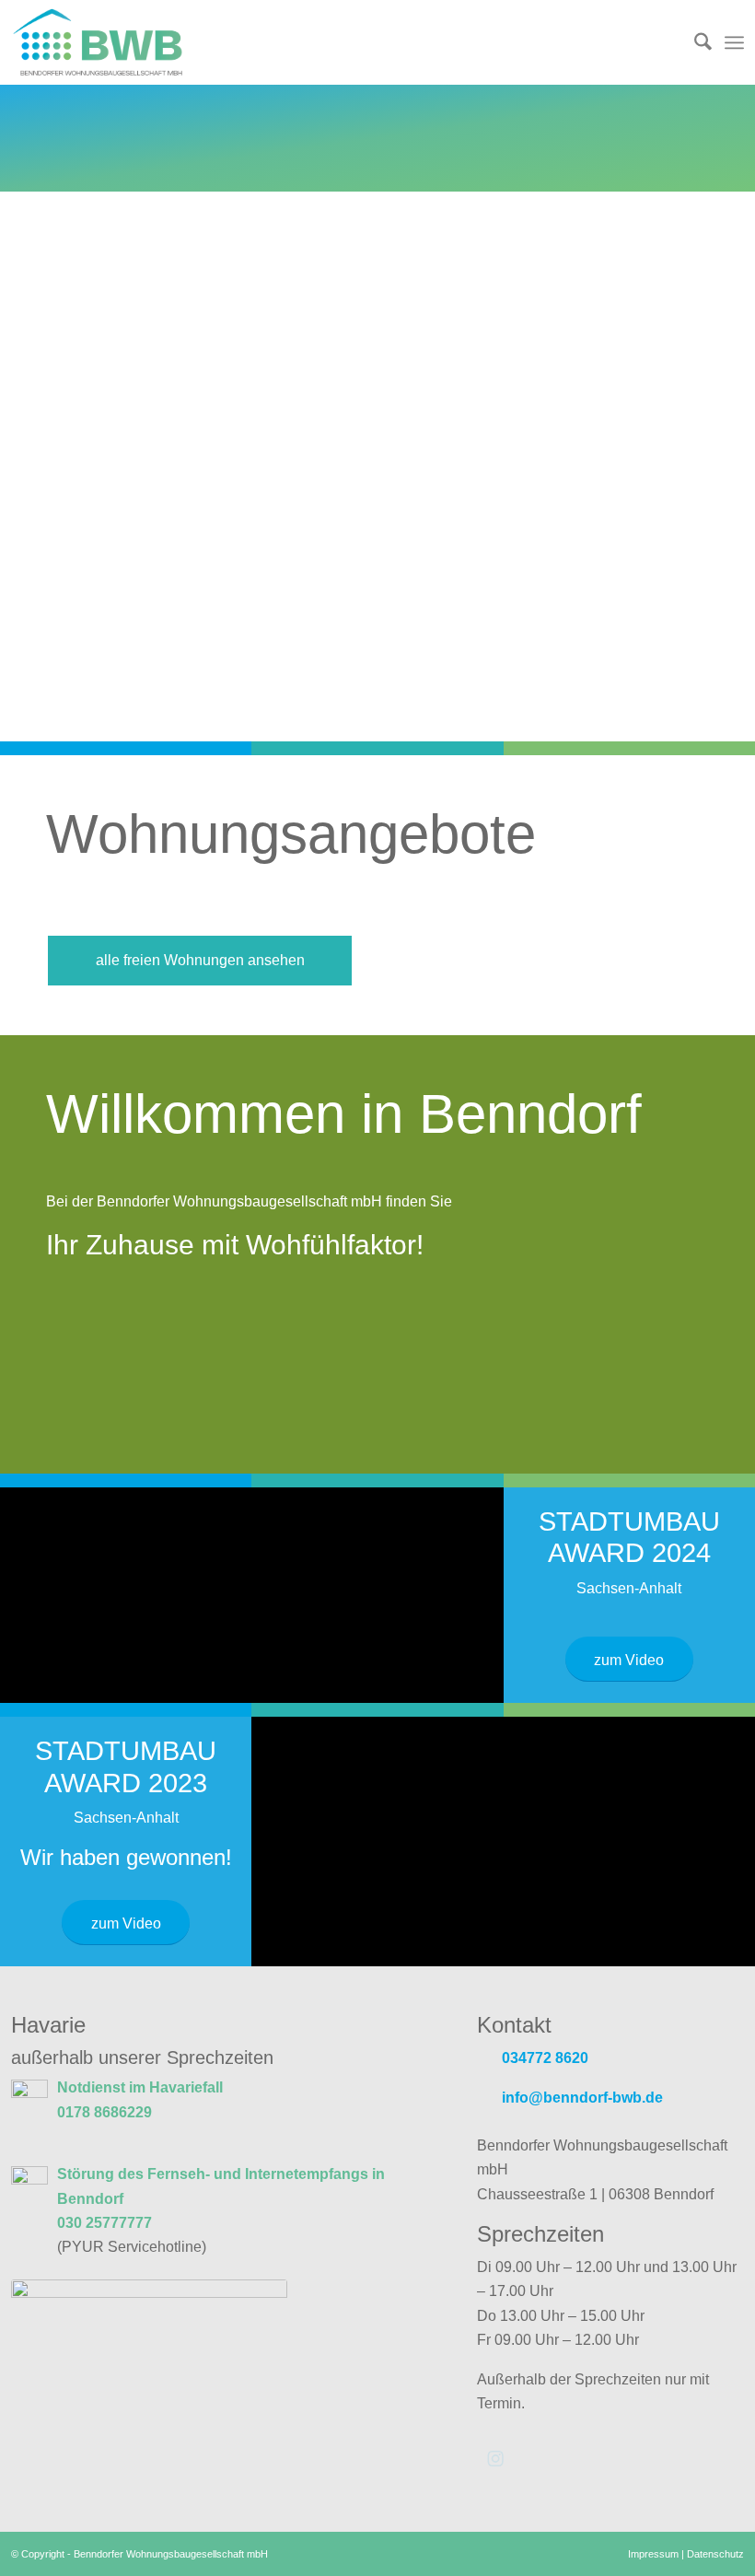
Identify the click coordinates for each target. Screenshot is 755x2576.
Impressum (653, 2554)
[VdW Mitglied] (149, 2337)
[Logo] (115, 42)
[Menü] (734, 42)
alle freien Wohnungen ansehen (200, 960)
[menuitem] (694, 42)
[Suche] (694, 42)
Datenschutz (715, 2554)
